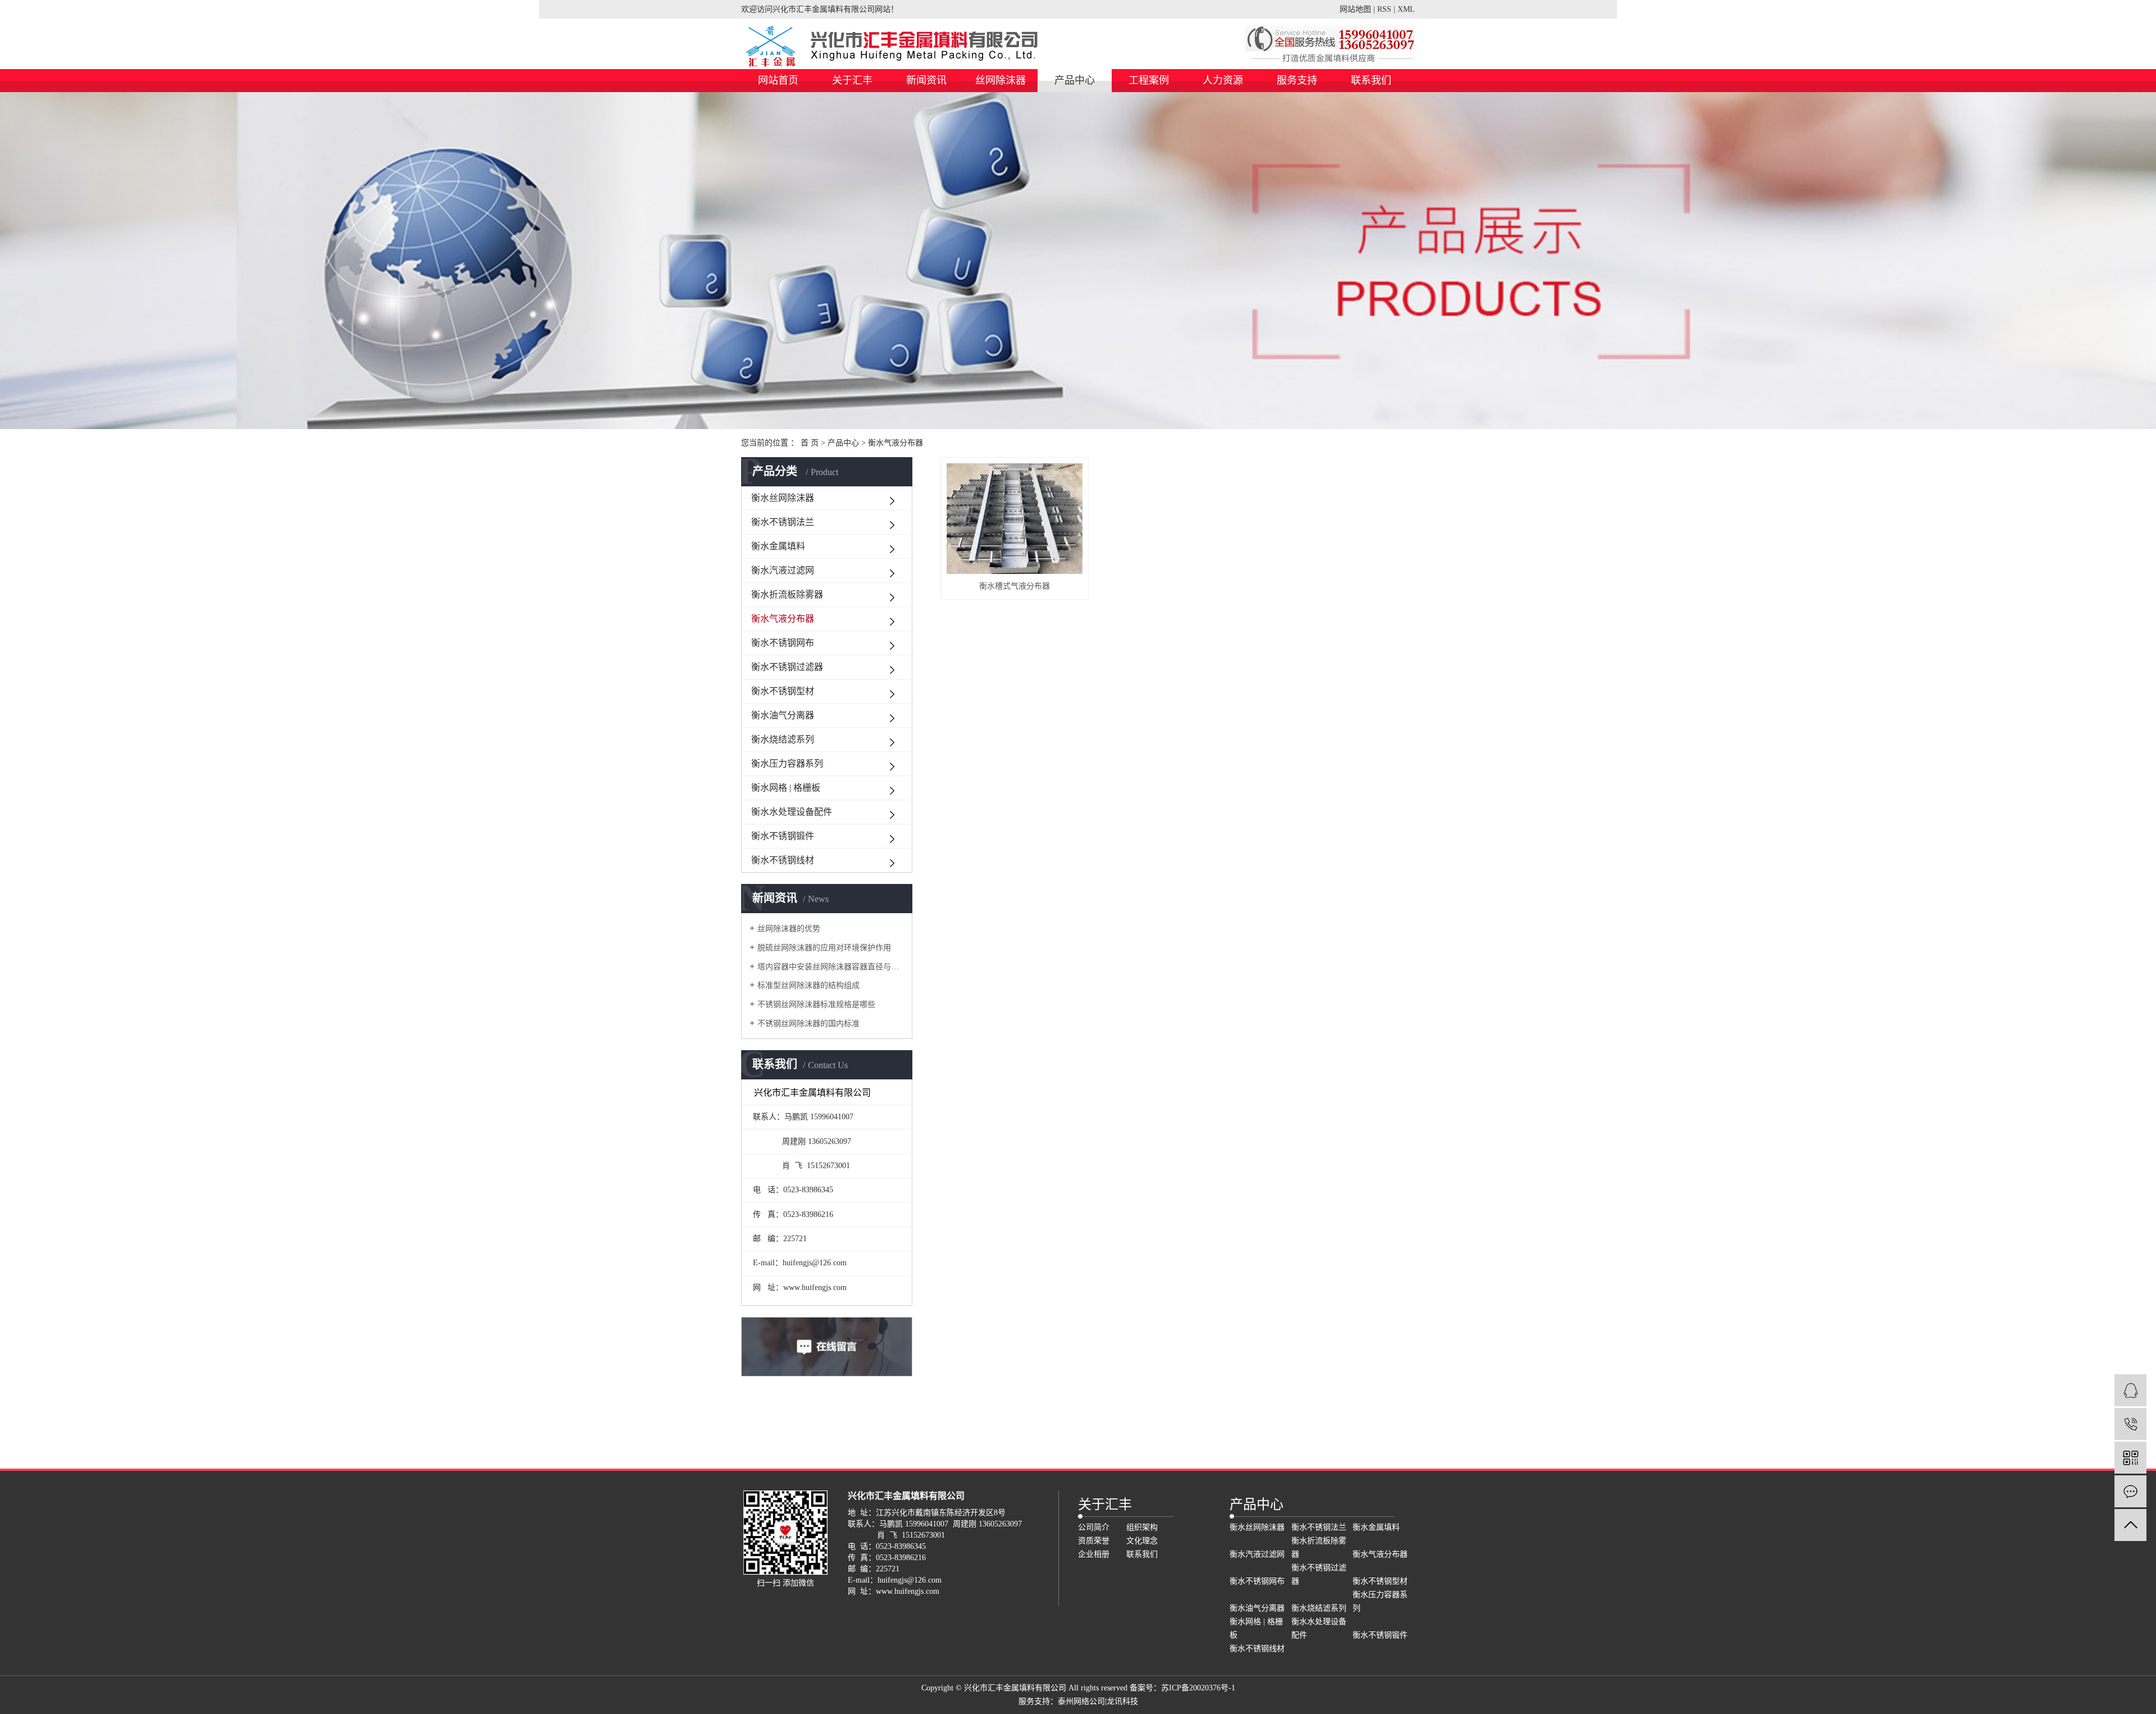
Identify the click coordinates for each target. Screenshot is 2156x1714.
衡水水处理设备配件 (792, 812)
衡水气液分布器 (896, 443)
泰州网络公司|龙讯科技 (1098, 1701)
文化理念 (1142, 1541)
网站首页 (778, 80)
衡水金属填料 (778, 546)
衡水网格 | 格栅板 (786, 788)
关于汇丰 (852, 80)
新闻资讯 (926, 80)
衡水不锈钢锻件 (783, 836)
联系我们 (1371, 80)
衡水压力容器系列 (787, 763)
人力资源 (1223, 80)
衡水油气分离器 (783, 715)
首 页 (810, 443)
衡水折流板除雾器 (787, 594)
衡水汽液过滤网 (783, 570)
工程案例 (1149, 80)
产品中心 (1075, 80)
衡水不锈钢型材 (783, 691)
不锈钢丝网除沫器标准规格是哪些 (816, 1004)
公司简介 (1094, 1527)
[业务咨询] (2130, 1390)
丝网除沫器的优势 (789, 929)
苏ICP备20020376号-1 (1198, 1688)
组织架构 (1142, 1527)
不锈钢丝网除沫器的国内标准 (808, 1024)
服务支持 (1297, 80)
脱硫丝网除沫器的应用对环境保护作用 (824, 948)
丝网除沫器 (1001, 80)
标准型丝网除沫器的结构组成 (808, 985)
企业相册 (1094, 1554)
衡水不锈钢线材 (783, 860)
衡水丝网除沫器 (783, 498)
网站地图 (1355, 9)
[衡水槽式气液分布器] (1015, 519)
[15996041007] (2130, 1424)
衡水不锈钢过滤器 (787, 667)
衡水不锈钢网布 (783, 643)
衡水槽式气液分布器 (1015, 586)
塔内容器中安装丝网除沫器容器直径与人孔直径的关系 (831, 967)
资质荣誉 (1094, 1541)
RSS (1384, 9)
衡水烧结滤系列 (783, 739)
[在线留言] (2130, 1491)
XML (1406, 9)
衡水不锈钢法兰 (783, 522)
